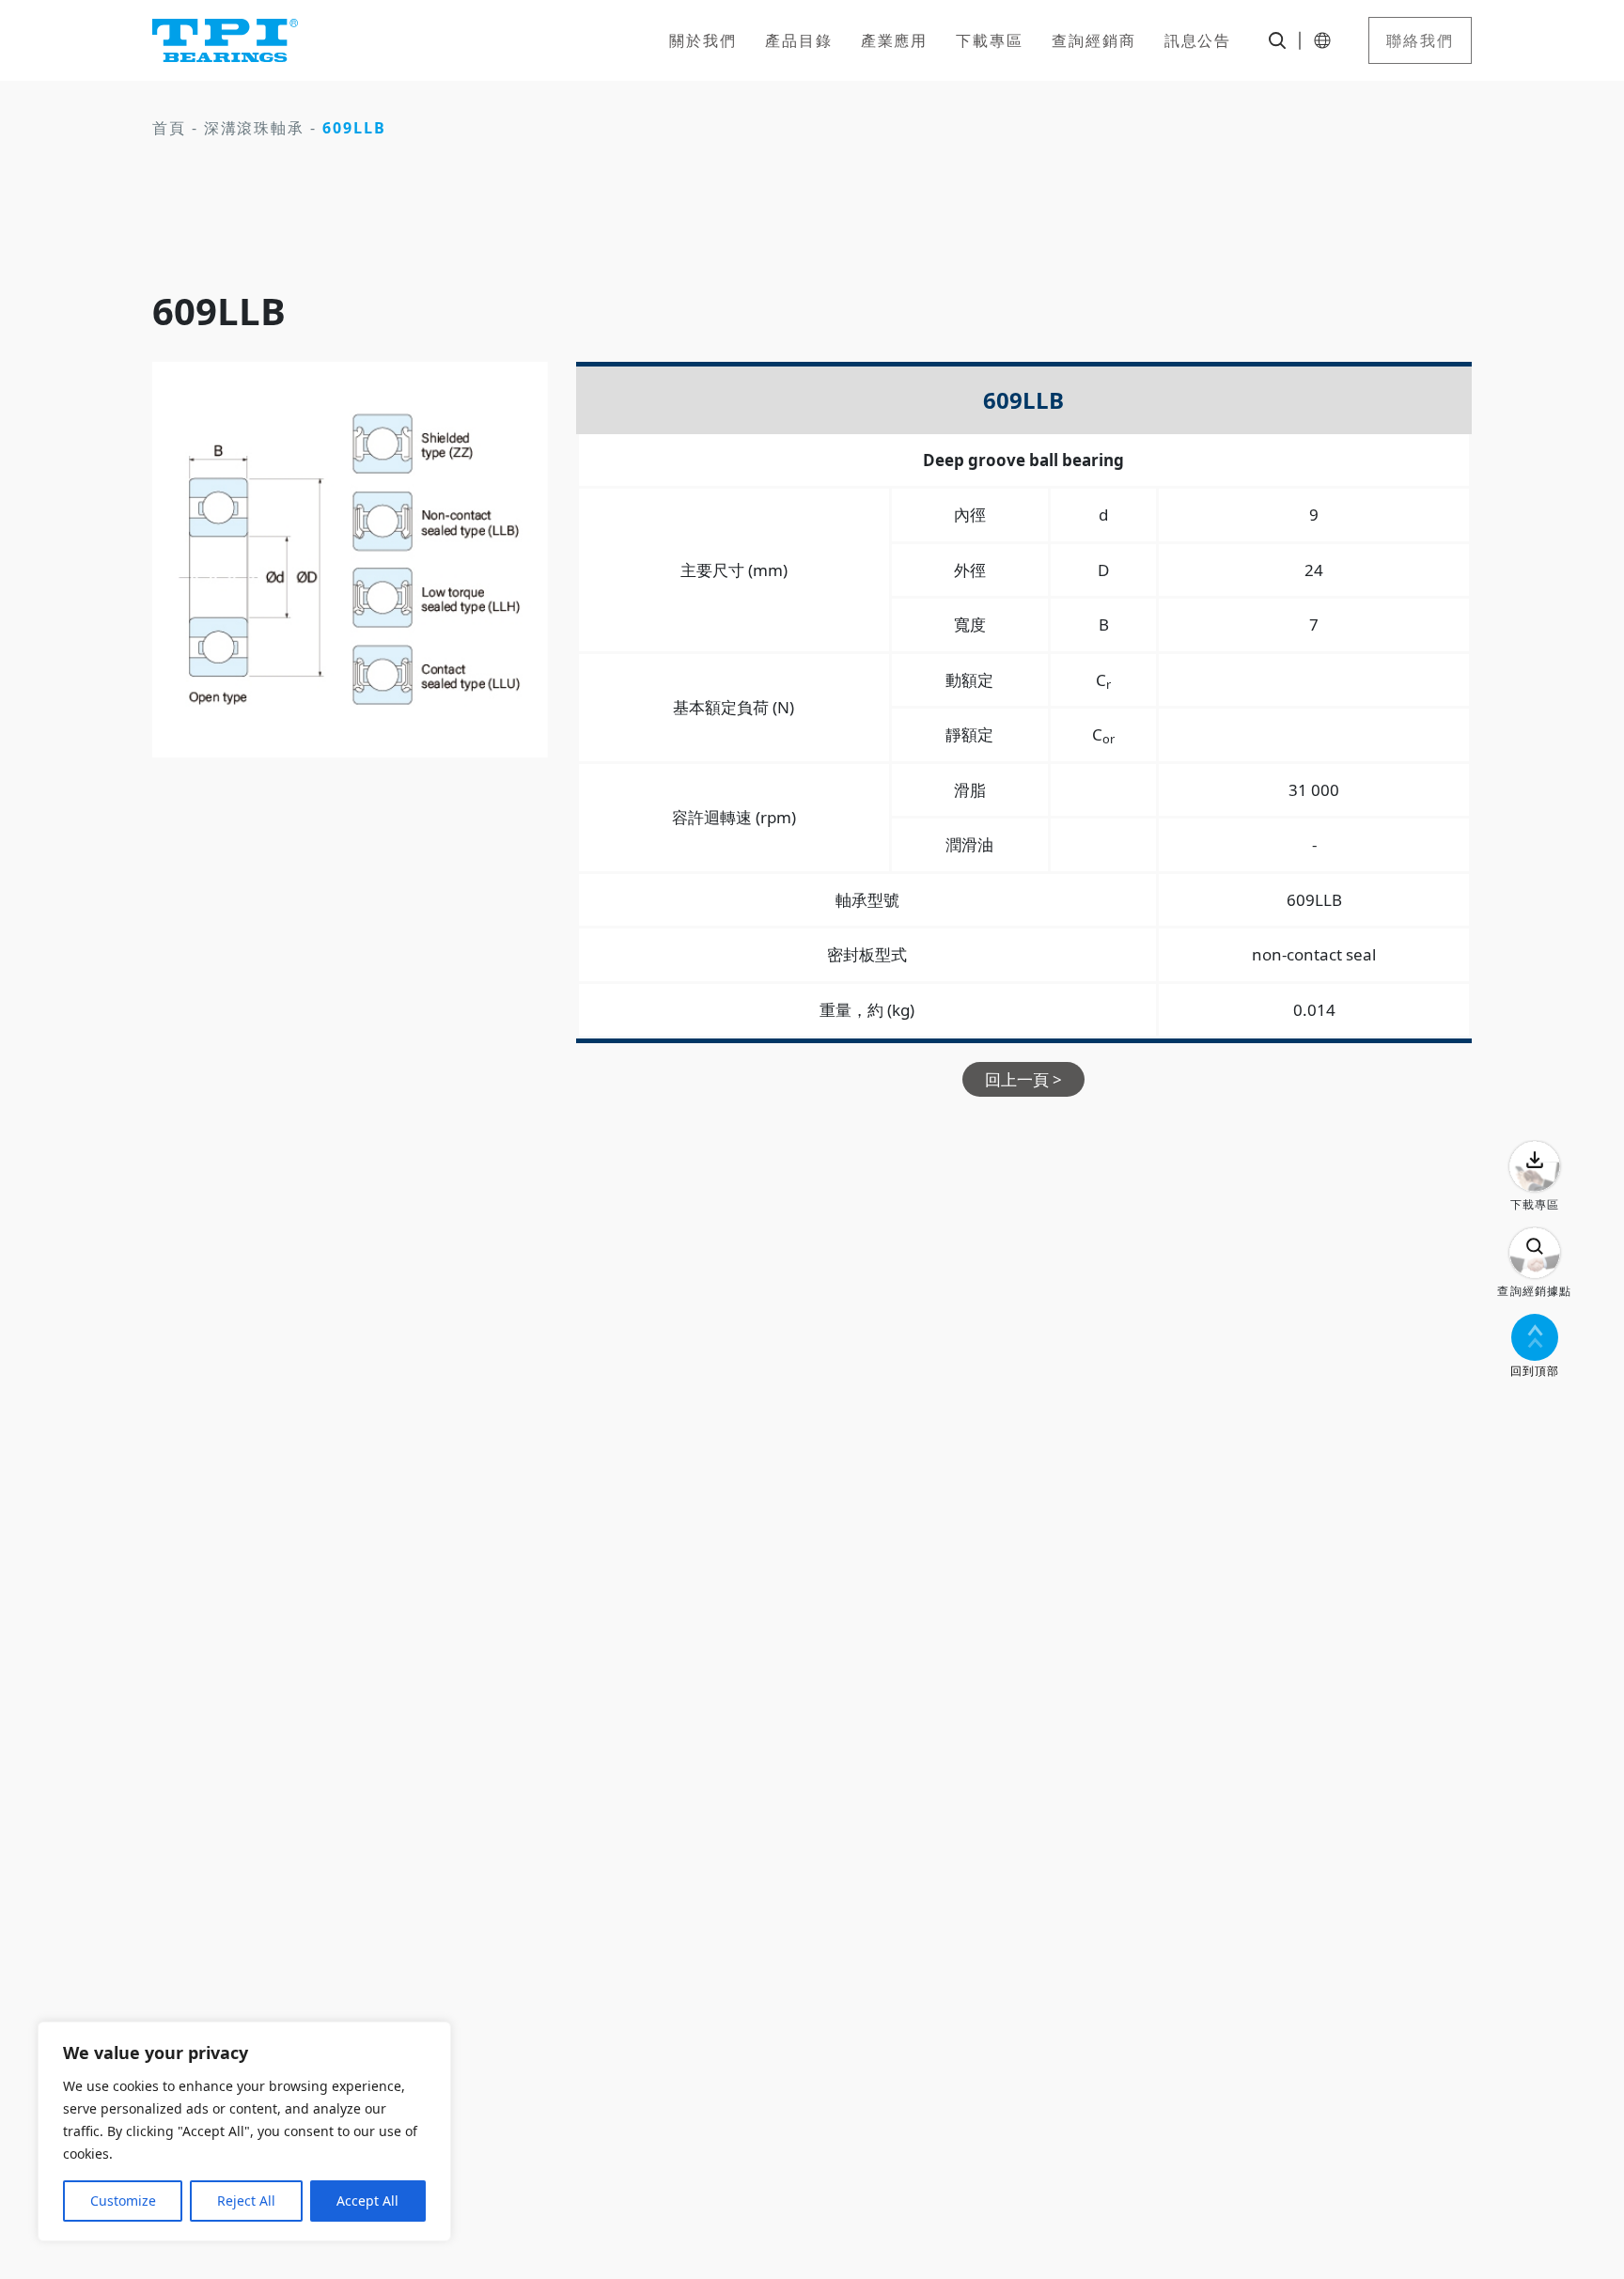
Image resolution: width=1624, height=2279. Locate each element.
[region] (244, 2131)
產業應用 (895, 40)
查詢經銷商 (1094, 40)
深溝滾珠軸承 (255, 128)
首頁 (169, 128)
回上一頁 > (1023, 1079)
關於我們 (703, 40)
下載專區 (990, 40)
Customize (123, 2201)
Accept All (367, 2201)
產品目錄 (799, 40)
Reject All (246, 2201)
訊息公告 (1198, 40)
